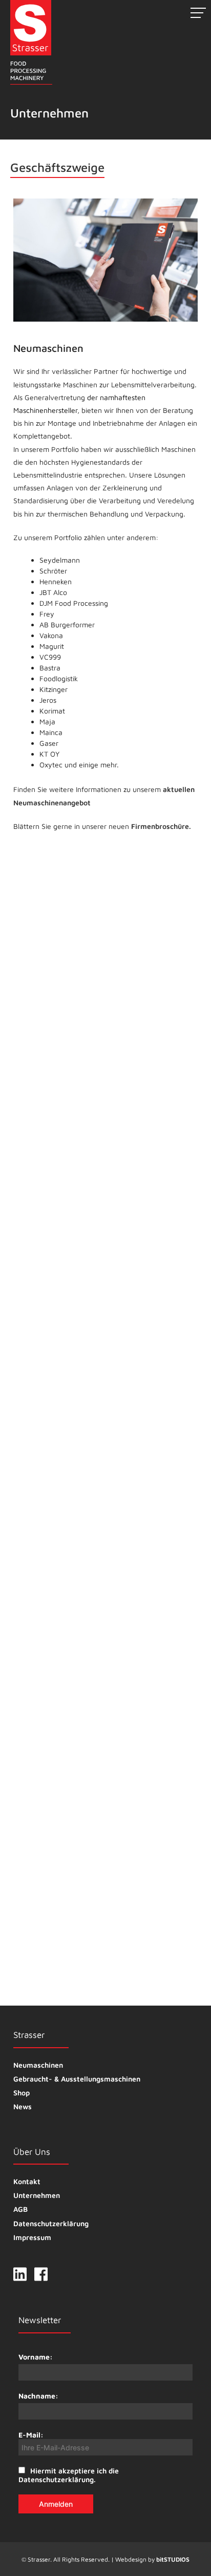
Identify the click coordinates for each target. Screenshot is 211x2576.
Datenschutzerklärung (51, 2223)
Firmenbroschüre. (161, 826)
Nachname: (38, 2396)
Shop (22, 2093)
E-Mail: (31, 2435)
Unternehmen (37, 2195)
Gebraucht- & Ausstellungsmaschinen (77, 2079)
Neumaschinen (38, 2065)
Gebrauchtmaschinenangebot (63, 1552)
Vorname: (36, 2357)
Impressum (32, 2237)
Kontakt (27, 2181)
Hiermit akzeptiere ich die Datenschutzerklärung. (69, 2475)
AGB (20, 2209)
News (23, 2106)
